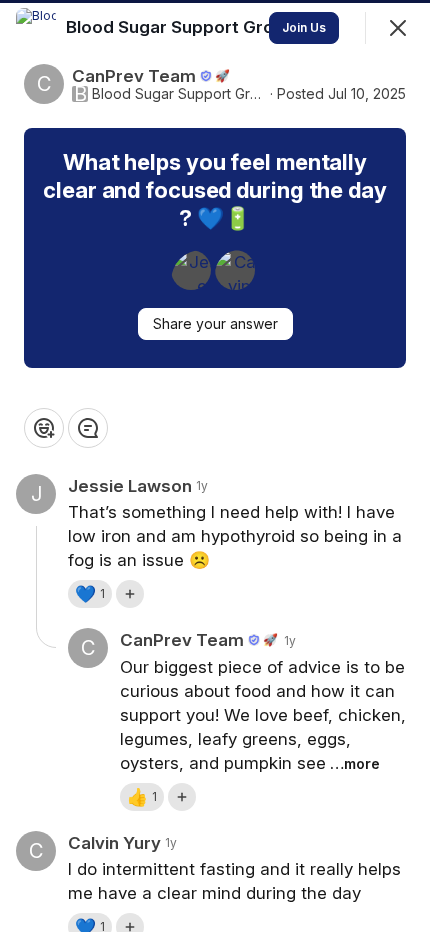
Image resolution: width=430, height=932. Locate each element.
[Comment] (88, 428)
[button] (90, 594)
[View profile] (36, 28)
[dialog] (215, 466)
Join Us (304, 27)
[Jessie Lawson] (191, 270)
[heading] (182, 27)
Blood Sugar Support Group (179, 94)
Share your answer (215, 323)
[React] (44, 428)
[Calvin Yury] (235, 270)
